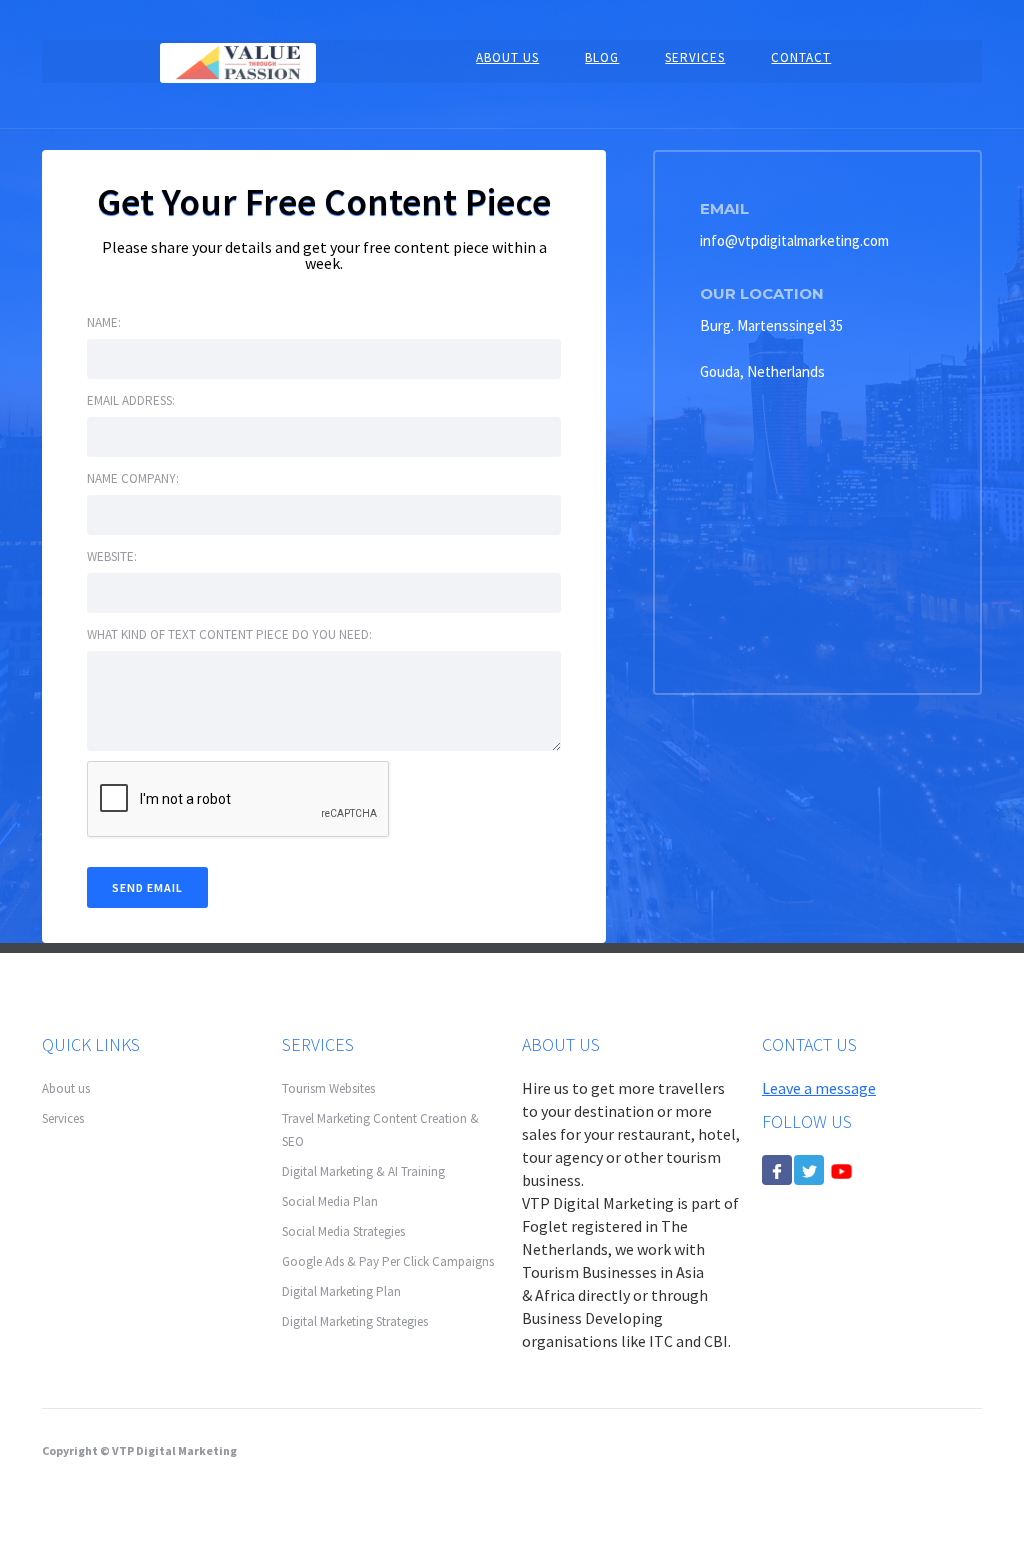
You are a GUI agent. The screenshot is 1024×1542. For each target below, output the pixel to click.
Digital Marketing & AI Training (363, 1171)
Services (63, 1118)
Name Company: (133, 478)
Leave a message (819, 1088)
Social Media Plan (330, 1201)
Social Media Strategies (343, 1231)
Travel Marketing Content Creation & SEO (380, 1130)
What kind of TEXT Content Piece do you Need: (229, 634)
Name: (104, 322)
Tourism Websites (328, 1088)
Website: (112, 556)
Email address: (131, 400)
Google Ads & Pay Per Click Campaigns (388, 1261)
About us (66, 1088)
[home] (238, 61)
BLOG (602, 57)
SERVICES (695, 57)
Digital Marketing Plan (341, 1291)
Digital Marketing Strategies (355, 1321)
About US (507, 57)
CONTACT (801, 57)
